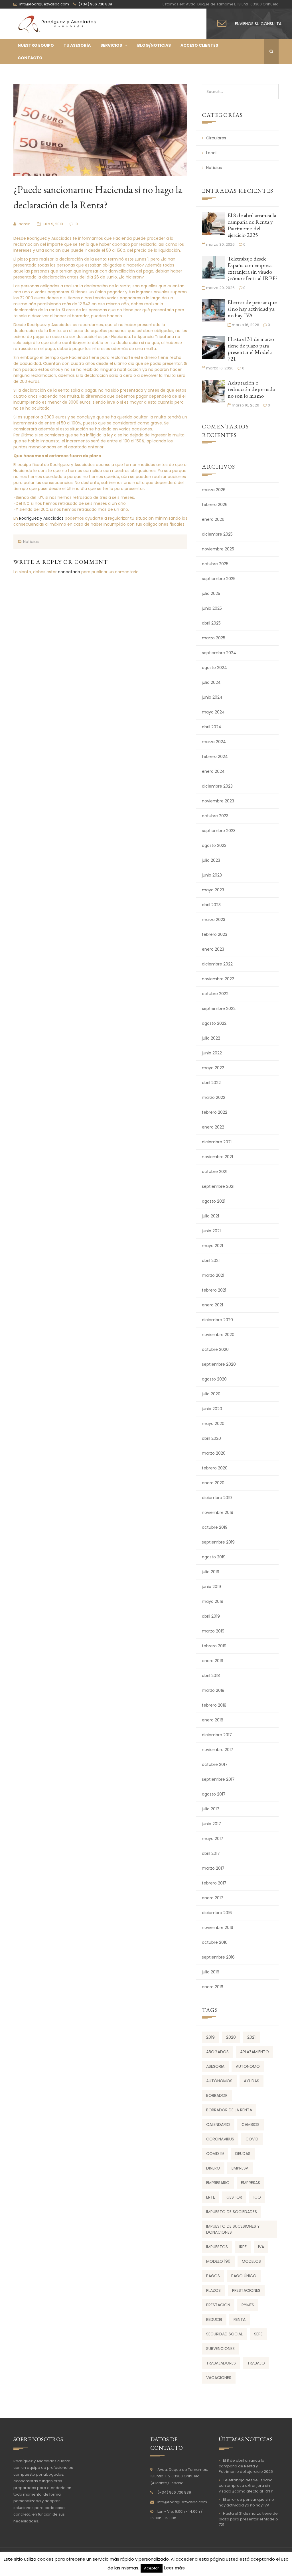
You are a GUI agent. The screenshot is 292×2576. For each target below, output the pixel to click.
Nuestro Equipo (36, 45)
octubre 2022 (215, 994)
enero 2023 (213, 949)
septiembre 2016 (218, 1957)
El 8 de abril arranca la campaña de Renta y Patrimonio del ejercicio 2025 (252, 225)
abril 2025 (211, 623)
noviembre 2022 (218, 979)
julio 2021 (210, 1216)
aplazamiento (255, 2052)
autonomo (248, 2066)
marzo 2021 (213, 1275)
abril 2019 (211, 1616)
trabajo (256, 2363)
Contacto (30, 58)
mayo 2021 (212, 1246)
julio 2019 (211, 1572)
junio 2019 (211, 1587)
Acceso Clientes (199, 45)
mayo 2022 (213, 1068)
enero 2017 (213, 1898)
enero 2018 (213, 1720)
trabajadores (221, 2363)
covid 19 (215, 2154)
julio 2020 (211, 1394)
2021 (251, 2037)
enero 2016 (213, 1987)
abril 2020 (211, 1438)
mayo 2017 (213, 1839)
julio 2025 (211, 593)
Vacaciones (219, 2378)
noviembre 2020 (218, 1335)
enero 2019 (213, 1661)
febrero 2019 (214, 1646)
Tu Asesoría (77, 45)
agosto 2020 (214, 1379)
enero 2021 (212, 1305)
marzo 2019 (213, 1631)
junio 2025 (212, 608)
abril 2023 (211, 905)
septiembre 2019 (218, 1542)
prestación (218, 2305)
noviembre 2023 (218, 801)
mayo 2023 (213, 890)
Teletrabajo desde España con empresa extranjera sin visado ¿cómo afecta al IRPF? (253, 268)
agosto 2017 (214, 1794)
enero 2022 (213, 1127)
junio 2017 (211, 1824)
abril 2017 (211, 1853)
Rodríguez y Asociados (41, 518)
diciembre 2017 (217, 1735)
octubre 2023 (215, 816)
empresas (251, 2183)
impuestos (217, 2247)
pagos (213, 2276)
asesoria (215, 2066)
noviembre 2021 (217, 1157)
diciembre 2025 (217, 534)
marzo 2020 (214, 1453)
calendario (218, 2124)
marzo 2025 (214, 638)
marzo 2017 (213, 1868)
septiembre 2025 (219, 579)
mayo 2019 (213, 1601)
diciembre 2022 (217, 964)
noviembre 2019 (218, 1512)
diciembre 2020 (217, 1320)
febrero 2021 (214, 1290)
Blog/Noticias (154, 45)
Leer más (174, 2568)
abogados (217, 2052)
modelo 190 (218, 2261)
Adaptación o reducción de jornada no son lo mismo (251, 389)
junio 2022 (212, 1053)
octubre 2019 (215, 1527)
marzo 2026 (214, 490)
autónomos (219, 2081)
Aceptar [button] (152, 2568)
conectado (69, 572)
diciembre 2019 (217, 1498)
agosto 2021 (214, 1201)
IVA (261, 2247)
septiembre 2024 (219, 653)
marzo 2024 (214, 742)
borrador (217, 2095)
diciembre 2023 (217, 786)
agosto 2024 (214, 668)
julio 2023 (211, 860)
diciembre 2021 (217, 1142)
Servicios (111, 45)
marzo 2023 (214, 920)
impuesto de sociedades (232, 2212)
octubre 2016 (215, 1942)
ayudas (252, 2081)
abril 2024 (212, 727)
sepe (258, 2334)
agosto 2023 (214, 845)
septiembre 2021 (218, 1186)
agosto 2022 (214, 1023)
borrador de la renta (229, 2110)
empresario (218, 2183)
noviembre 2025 (218, 549)
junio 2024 (212, 697)
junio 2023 (212, 875)
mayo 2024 (213, 712)
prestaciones (246, 2290)
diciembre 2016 (217, 1913)
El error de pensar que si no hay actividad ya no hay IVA (252, 309)
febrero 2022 (215, 1112)
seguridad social (224, 2334)
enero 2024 (213, 771)
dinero (213, 2168)
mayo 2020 (213, 1424)
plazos (213, 2290)
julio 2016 (211, 1972)
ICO (257, 2197)
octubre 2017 (215, 1764)
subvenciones (220, 2349)
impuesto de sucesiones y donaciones (233, 2229)
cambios (251, 2124)
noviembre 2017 (218, 1750)
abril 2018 (211, 1676)
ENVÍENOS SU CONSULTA (258, 24)
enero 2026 (213, 519)
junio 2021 (211, 1231)
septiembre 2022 (219, 1009)
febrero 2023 (215, 934)
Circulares (216, 138)
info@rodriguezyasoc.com (182, 2502)
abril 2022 (211, 1083)
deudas (243, 2154)
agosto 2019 (214, 1557)
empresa (240, 2168)
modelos (251, 2261)
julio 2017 (211, 1809)
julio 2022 (211, 1038)
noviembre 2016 (218, 1928)
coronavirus (220, 2139)
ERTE (211, 2197)
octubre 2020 (215, 1349)
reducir (214, 2319)
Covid (252, 2139)
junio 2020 (212, 1409)
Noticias (31, 542)
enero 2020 (213, 1483)
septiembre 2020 (219, 1364)
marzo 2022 (214, 1097)
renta (240, 2319)
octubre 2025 (215, 564)
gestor (234, 2197)
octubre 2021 (215, 1172)
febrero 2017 (214, 1883)
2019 (210, 2037)
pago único (244, 2276)
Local (211, 153)
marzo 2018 (213, 1690)
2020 (231, 2037)
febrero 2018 (214, 1705)
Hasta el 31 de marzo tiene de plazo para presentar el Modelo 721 (251, 349)
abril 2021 (211, 1260)
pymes (248, 2305)
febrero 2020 (215, 1468)
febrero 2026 (215, 505)
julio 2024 (211, 682)
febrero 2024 (215, 757)
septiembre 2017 (218, 1779)
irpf (243, 2247)
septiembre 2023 (219, 831)
